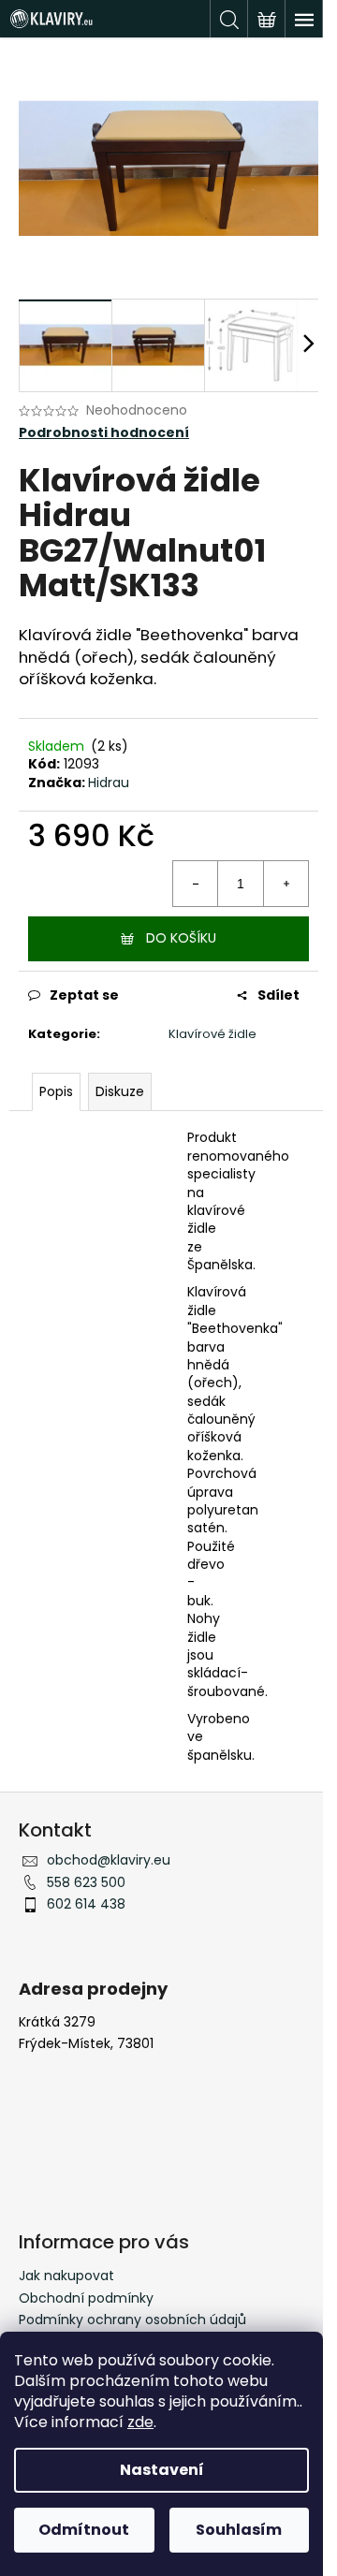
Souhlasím (239, 2530)
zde (140, 2422)
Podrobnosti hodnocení (104, 433)
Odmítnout (84, 2530)
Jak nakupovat (66, 2276)
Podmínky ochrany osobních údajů (132, 2320)
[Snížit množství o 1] (196, 884)
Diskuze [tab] (120, 1091)
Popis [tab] (56, 1091)
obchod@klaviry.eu (109, 1860)
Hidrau (109, 783)
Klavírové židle (212, 1034)
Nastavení (162, 2470)
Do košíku (181, 938)
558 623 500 (86, 1882)
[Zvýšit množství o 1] (286, 884)
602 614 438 (86, 1904)
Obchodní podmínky (86, 2298)
